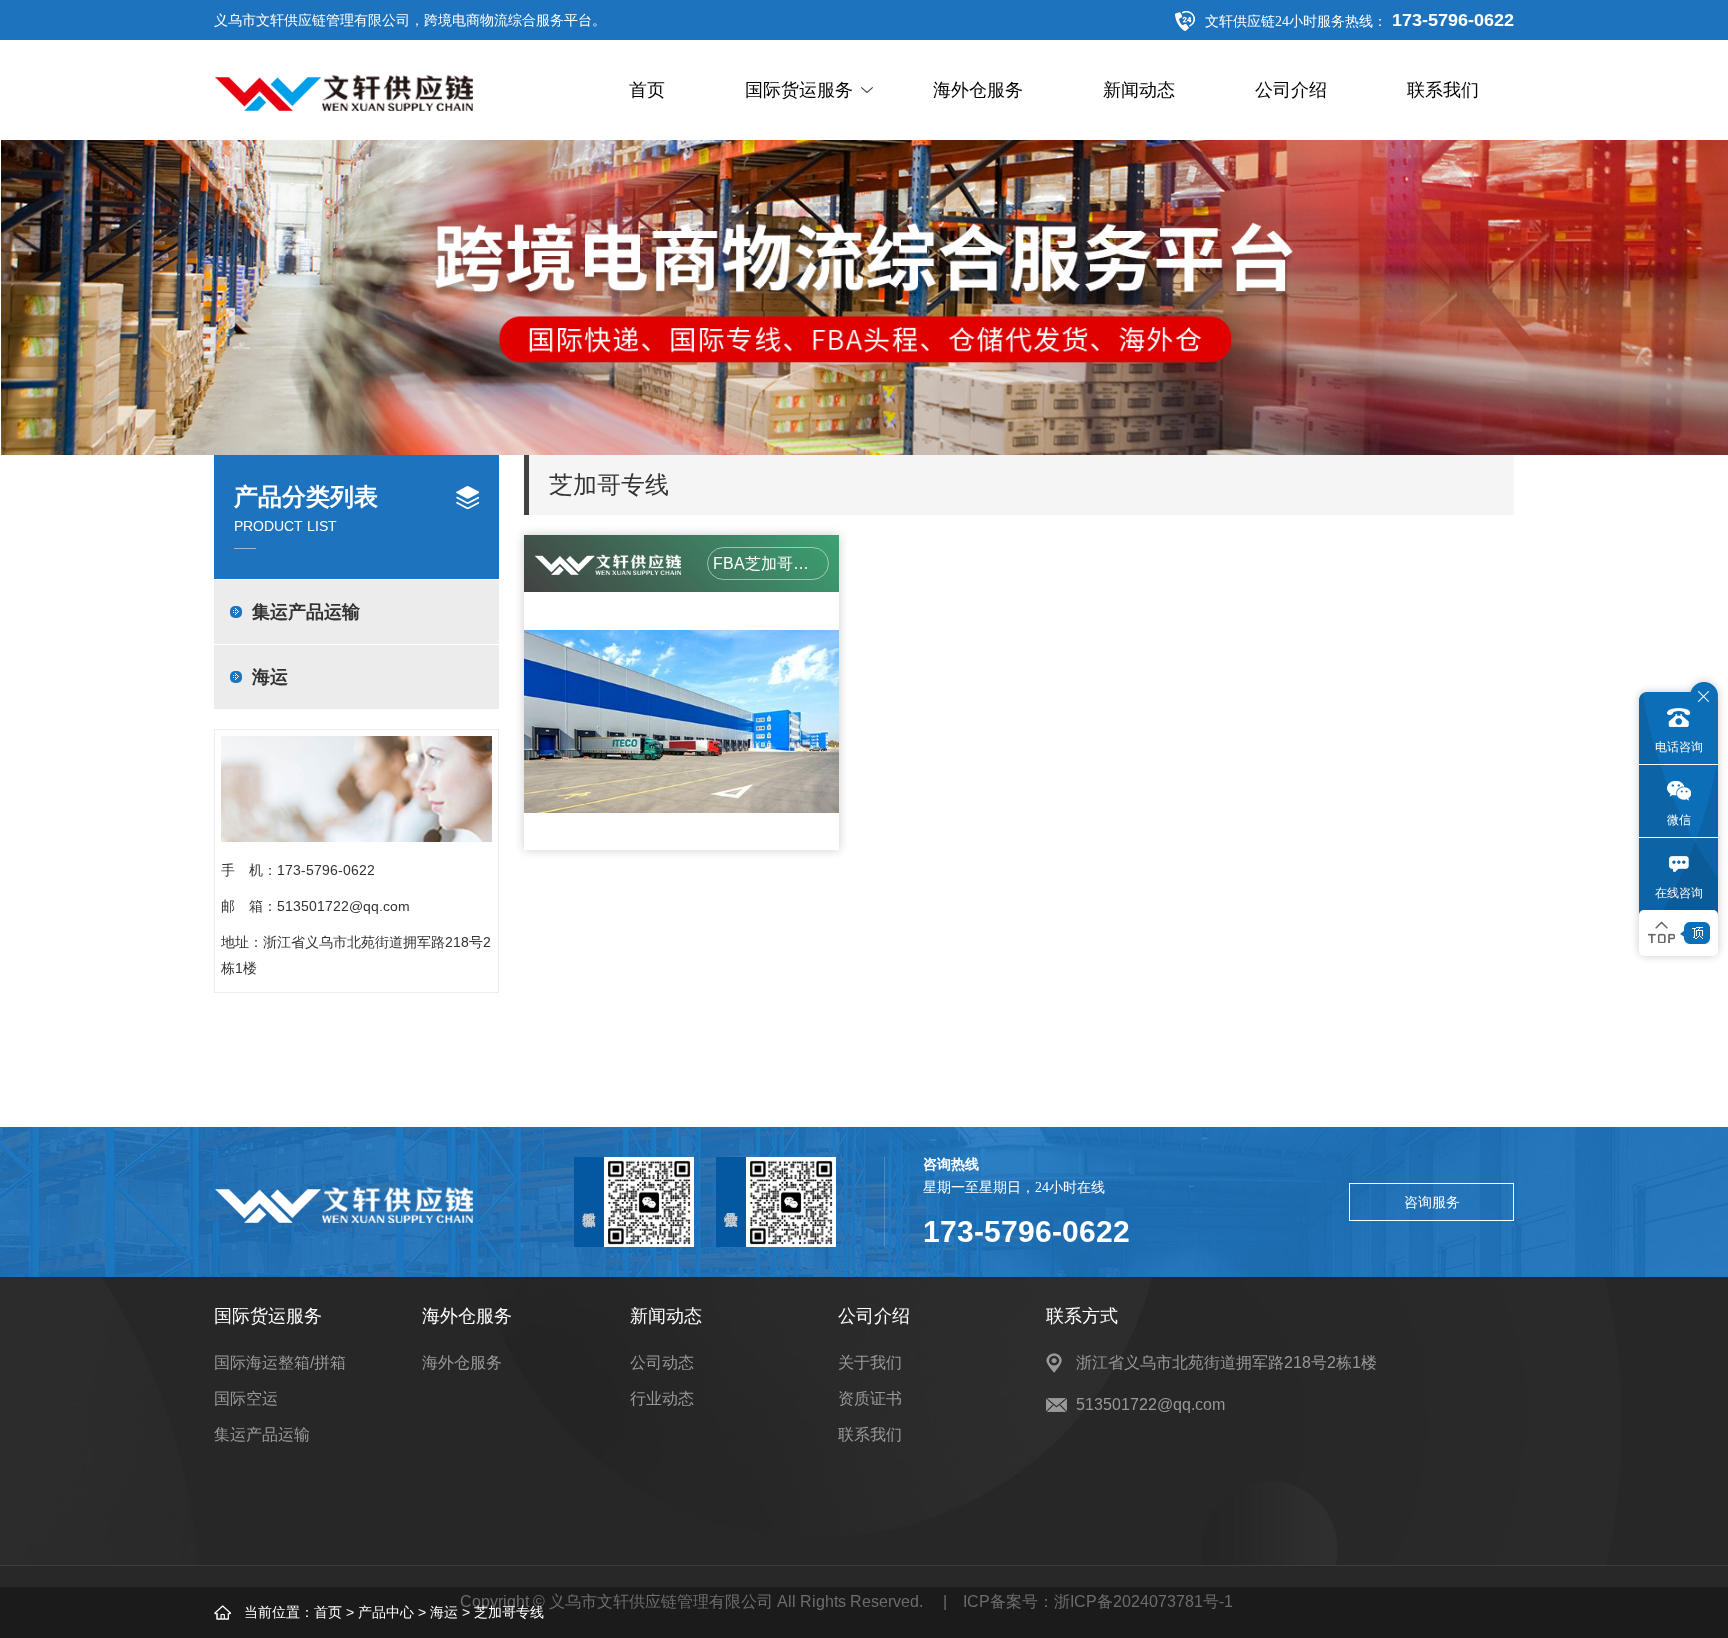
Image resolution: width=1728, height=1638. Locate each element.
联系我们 (1443, 90)
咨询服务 (1432, 1202)
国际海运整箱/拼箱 (280, 1362)
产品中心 (386, 1612)
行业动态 (662, 1398)
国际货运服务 (799, 90)
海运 (444, 1612)
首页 (647, 90)
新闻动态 (1139, 90)
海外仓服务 (978, 90)
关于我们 (870, 1362)
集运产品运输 (306, 612)
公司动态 (662, 1362)
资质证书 (870, 1398)
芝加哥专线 (509, 1612)
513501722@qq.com (343, 906)
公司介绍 (1291, 90)
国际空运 (246, 1398)
